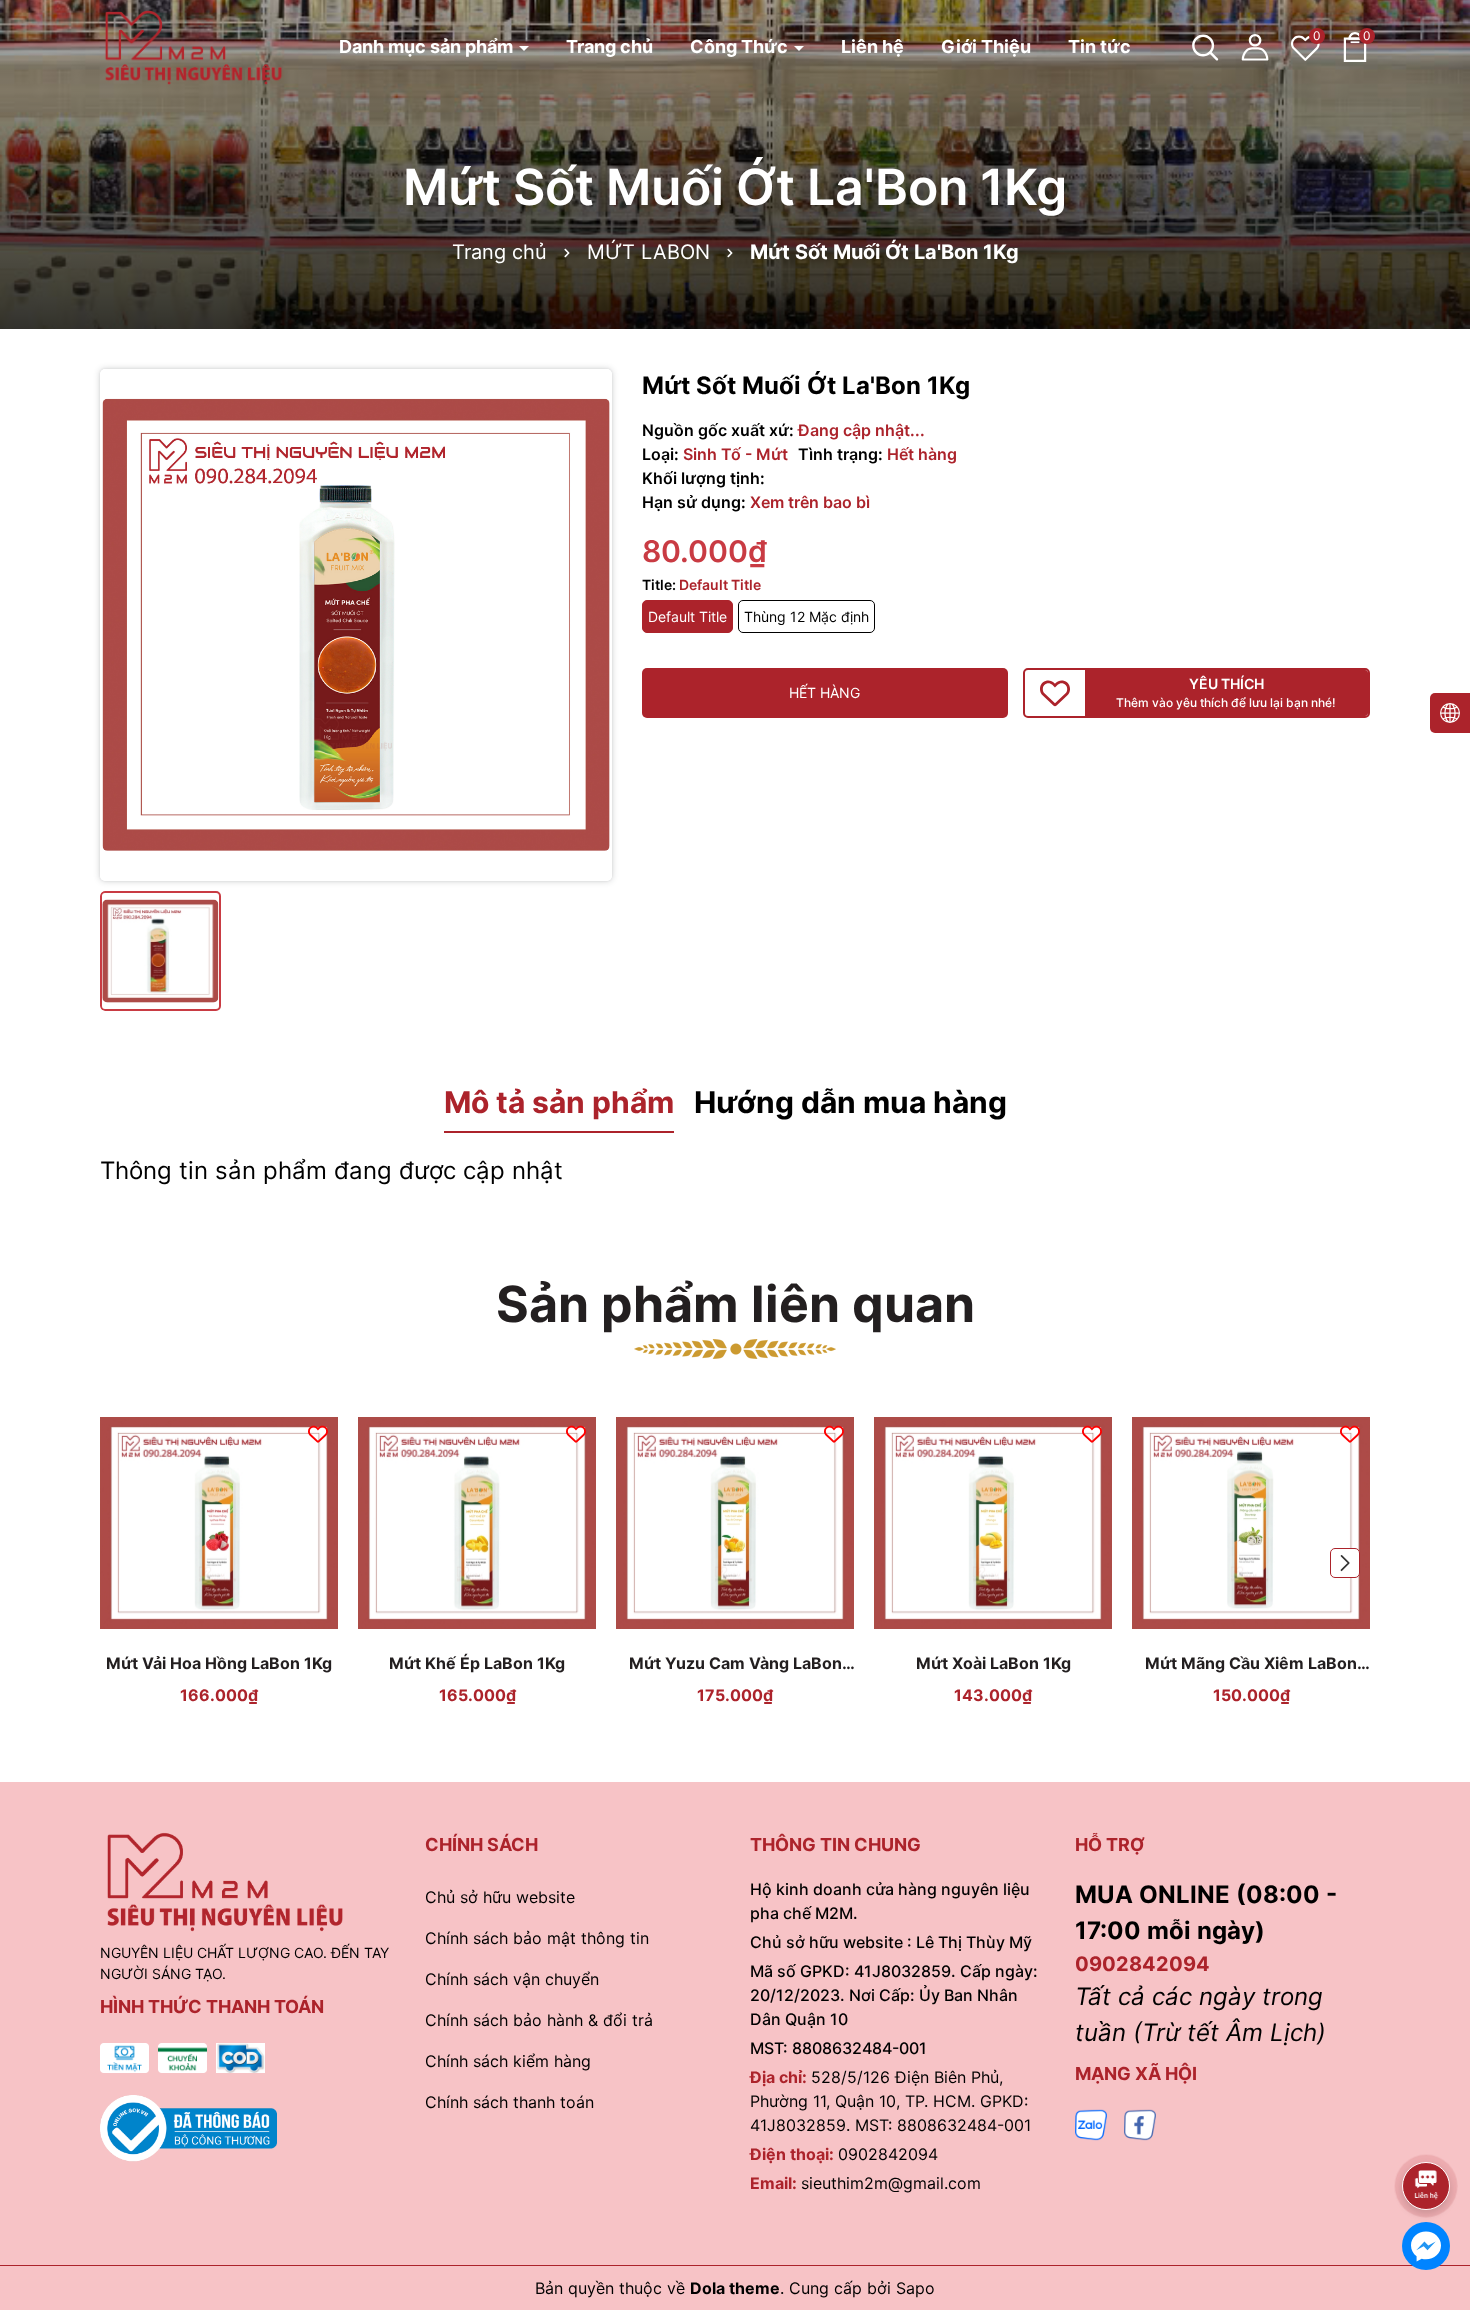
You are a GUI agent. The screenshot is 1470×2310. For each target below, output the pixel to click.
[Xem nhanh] (243, 1622)
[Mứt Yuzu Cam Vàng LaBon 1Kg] (735, 1523)
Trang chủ (609, 46)
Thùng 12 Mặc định (806, 616)
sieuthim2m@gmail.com (891, 2183)
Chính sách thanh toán (509, 2102)
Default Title (687, 616)
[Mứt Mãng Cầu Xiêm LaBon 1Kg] (1251, 1523)
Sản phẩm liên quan (735, 1304)
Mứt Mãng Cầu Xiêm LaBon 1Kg (1251, 1663)
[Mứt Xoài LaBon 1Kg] (993, 1523)
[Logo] (193, 45)
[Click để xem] (356, 625)
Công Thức (741, 46)
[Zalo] (1091, 2123)
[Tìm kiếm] (1205, 47)
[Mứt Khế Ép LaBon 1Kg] (477, 1523)
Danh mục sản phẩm (428, 46)
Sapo (915, 2288)
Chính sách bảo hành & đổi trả (539, 2020)
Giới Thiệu (986, 46)
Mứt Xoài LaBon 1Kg (993, 1663)
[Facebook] (1140, 2123)
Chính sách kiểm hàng (508, 2061)
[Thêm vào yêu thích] (318, 1432)
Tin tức (1099, 46)
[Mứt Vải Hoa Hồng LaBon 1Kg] (219, 1523)
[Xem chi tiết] (196, 1622)
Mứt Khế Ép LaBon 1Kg (477, 1663)
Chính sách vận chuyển (512, 1979)
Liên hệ (872, 46)
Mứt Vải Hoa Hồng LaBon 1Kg (219, 1663)
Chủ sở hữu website (500, 1897)
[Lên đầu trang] (1427, 2130)
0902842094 (888, 2154)
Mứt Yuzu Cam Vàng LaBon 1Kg (735, 1663)
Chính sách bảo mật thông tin (537, 1938)
